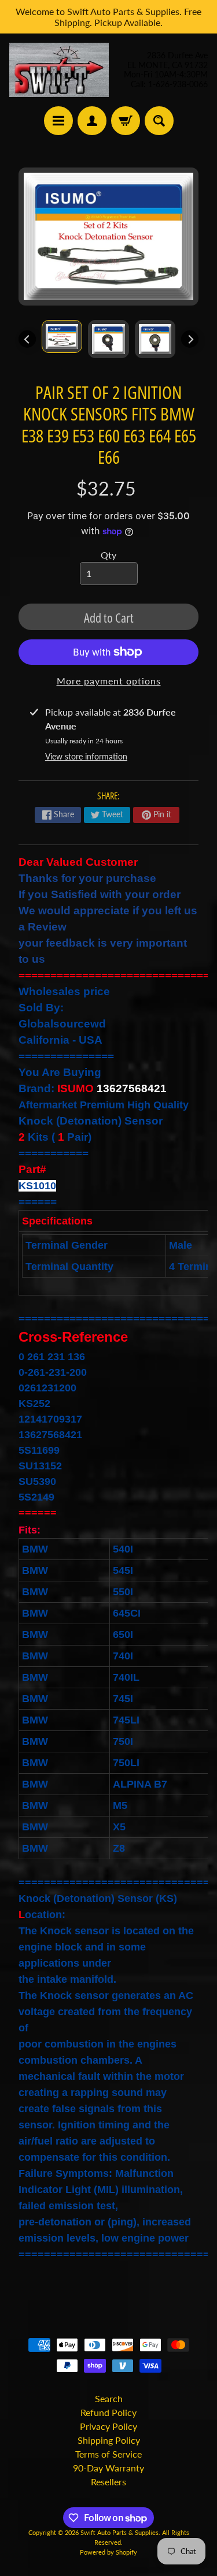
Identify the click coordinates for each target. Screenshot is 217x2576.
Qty (108, 555)
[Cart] (126, 121)
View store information (86, 756)
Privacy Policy (108, 2426)
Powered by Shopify (108, 2552)
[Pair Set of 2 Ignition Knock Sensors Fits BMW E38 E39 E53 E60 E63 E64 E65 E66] (62, 336)
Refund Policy (108, 2412)
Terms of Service (108, 2454)
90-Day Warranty (108, 2468)
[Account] (92, 121)
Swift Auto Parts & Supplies (119, 2532)
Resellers (108, 2482)
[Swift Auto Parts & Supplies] (59, 70)
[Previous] (27, 339)
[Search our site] (159, 121)
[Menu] (58, 121)
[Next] (190, 339)
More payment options (109, 681)
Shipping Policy (109, 2440)
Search (109, 2398)
